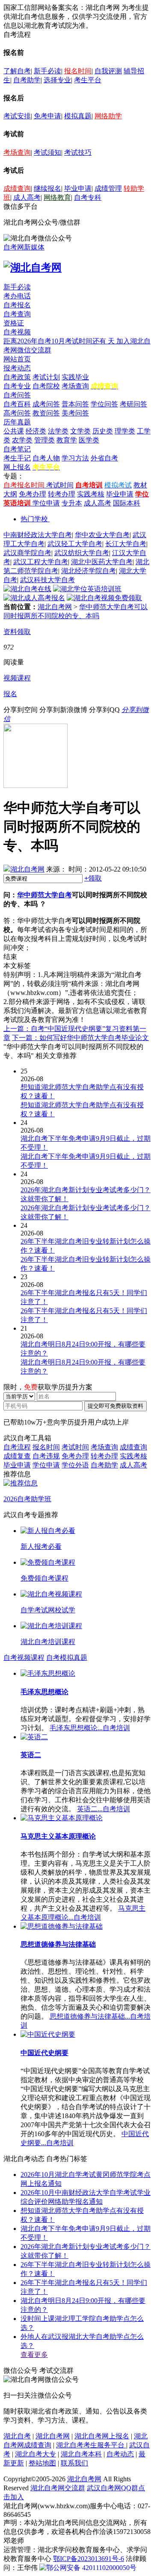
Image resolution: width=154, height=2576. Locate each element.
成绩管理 (108, 188)
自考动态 (120, 2454)
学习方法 (75, 458)
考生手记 (17, 458)
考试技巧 (78, 152)
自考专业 (17, 386)
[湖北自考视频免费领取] (104, 598)
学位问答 (104, 404)
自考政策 (17, 377)
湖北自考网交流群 (58, 2488)
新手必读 (47, 71)
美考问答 (75, 413)
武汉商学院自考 (27, 553)
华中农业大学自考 (102, 535)
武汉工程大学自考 (41, 562)
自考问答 (17, 395)
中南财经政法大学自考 (38, 535)
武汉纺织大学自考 (82, 553)
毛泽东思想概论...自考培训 (90, 1728)
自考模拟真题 (67, 1658)
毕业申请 (78, 188)
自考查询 (17, 314)
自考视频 (17, 332)
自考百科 (17, 404)
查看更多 (34, 2355)
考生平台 (88, 80)
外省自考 (104, 458)
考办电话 (17, 296)
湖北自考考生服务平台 (91, 2445)
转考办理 (62, 494)
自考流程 (17, 1447)
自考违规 (46, 1456)
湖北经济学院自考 (89, 571)
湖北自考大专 (36, 2454)
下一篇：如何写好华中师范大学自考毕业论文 (80, 1038)
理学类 (125, 431)
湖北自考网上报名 (102, 2436)
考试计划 (46, 377)
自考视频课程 (24, 1658)
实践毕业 (75, 377)
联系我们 (74, 2463)
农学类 (22, 440)
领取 (93, 878)
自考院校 (46, 386)
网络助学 (108, 116)
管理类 (44, 440)
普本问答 (75, 404)
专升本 (72, 503)
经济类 (36, 431)
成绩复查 (17, 1456)
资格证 (14, 323)
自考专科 (88, 197)
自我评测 (108, 71)
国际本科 (127, 503)
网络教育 (57, 197)
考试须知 (47, 152)
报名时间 (78, 71)
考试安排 (17, 116)
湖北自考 (17, 2436)
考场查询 (17, 152)
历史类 (103, 431)
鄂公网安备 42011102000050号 (91, 2568)
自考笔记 (17, 449)
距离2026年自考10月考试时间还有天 (60, 341)
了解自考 (17, 71)
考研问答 (133, 404)
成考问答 (46, 404)
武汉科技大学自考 (47, 580)
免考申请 (47, 116)
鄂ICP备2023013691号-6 (89, 2559)
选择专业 (57, 80)
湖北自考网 (55, 607)
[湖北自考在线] (27, 589)
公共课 (14, 431)
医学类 (89, 440)
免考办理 (33, 494)
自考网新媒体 (24, 247)
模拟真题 (78, 116)
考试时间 (60, 485)
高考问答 (17, 413)
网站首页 (17, 359)
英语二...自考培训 (104, 1809)
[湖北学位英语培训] (87, 589)
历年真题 (17, 422)
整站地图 (42, 2463)
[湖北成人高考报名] (34, 598)
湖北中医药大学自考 (102, 562)
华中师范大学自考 (44, 895)
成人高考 (27, 197)
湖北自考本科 (81, 2454)
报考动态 (17, 368)
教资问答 (46, 413)
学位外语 (75, 1465)
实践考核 (91, 494)
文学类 (80, 431)
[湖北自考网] (33, 268)
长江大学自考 (126, 544)
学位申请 (46, 503)
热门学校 (34, 519)
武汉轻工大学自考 (75, 544)
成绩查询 (17, 188)
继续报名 (47, 188)
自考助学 (27, 80)
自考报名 (17, 305)
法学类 (58, 431)
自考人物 (46, 458)
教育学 (67, 440)
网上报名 (17, 467)
